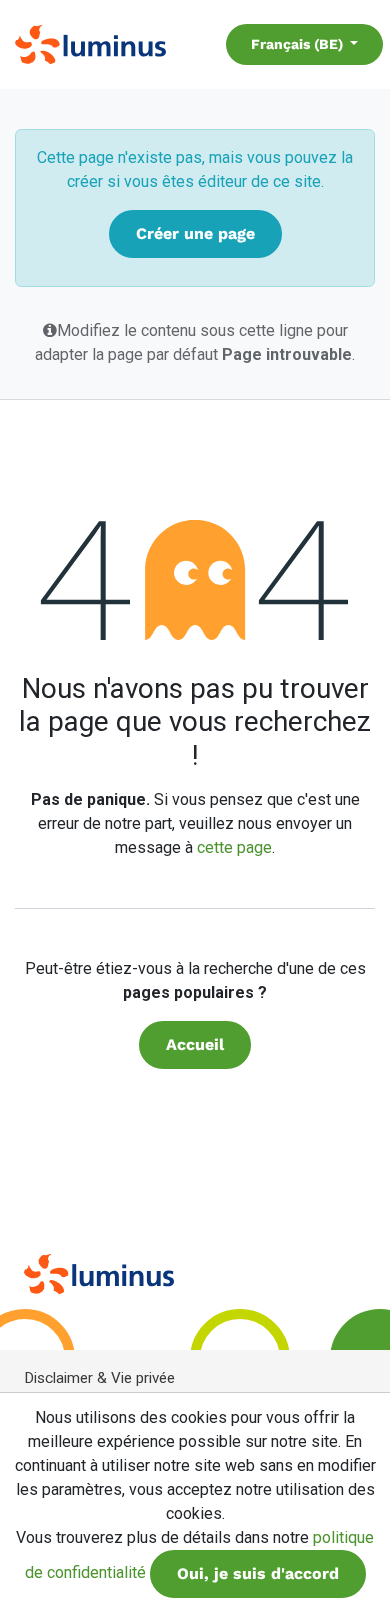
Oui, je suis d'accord (258, 1573)
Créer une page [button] (195, 233)
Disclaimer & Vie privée (99, 1378)
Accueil (195, 1044)
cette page (234, 847)
